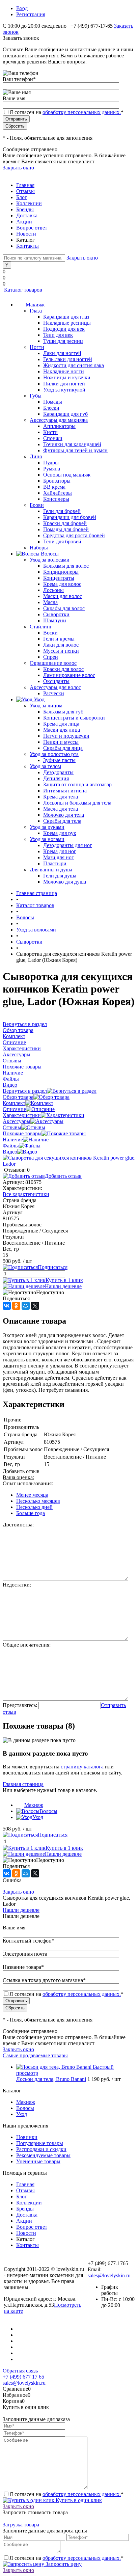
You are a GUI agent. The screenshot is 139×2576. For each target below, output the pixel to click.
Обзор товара (18, 1097)
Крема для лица (61, 724)
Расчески (54, 693)
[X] (35, 1306)
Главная (25, 185)
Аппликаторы (59, 426)
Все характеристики (26, 1194)
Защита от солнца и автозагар (77, 784)
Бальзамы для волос (66, 566)
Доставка (27, 215)
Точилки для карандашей (72, 444)
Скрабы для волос (64, 608)
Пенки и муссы (61, 742)
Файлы (11, 1146)
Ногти (37, 347)
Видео (10, 1152)
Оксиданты (56, 681)
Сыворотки (56, 614)
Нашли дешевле (63, 1286)
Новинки (27, 2137)
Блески (51, 408)
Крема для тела (61, 797)
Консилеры (56, 499)
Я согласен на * (66, 2494)
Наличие (13, 1140)
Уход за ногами (47, 839)
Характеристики (22, 1115)
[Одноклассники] (16, 1306)
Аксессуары (17, 1121)
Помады (53, 402)
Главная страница (23, 1784)
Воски (50, 633)
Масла (50, 602)
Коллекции (29, 203)
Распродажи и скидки (41, 2149)
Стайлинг (41, 627)
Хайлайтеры (58, 493)
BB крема (54, 487)
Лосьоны (53, 590)
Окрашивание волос (53, 663)
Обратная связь (20, 2371)
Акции (24, 222)
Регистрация (31, 14)
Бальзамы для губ (63, 712)
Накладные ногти (64, 371)
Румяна (52, 469)
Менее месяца (32, 1495)
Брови (37, 505)
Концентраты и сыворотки (74, 718)
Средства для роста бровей (74, 535)
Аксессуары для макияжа (59, 420)
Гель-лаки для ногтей (68, 359)
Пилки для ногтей (64, 384)
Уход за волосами (50, 560)
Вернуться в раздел (25, 1091)
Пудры (51, 463)
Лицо (36, 456)
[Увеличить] (69, 1164)
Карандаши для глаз (66, 317)
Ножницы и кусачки (67, 377)
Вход (22, 8)
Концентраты (59, 578)
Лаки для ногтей (62, 353)
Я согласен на (66, 112)
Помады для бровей (66, 529)
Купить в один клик (78, 2500)
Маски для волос (63, 596)
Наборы (39, 548)
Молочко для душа (65, 882)
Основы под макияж (67, 475)
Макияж (34, 1805)
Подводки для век (64, 329)
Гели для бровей (62, 511)
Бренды (25, 209)
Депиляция (56, 778)
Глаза (36, 311)
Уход (38, 1817)
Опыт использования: (28, 1483)
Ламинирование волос (69, 675)
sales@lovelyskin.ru (109, 2275)
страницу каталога (82, 1767)
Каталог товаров (22, 290)
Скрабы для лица (63, 748)
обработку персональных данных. (82, 112)
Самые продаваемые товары (35, 2055)
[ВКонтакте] (7, 1306)
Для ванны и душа (51, 870)
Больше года (31, 1513)
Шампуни (55, 620)
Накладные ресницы (67, 323)
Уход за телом (45, 766)
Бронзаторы (57, 481)
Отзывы (25, 191)
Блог (22, 197)
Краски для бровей (65, 523)
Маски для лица (62, 730)
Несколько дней (34, 1507)
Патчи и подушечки (66, 736)
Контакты (27, 246)
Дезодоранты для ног (68, 845)
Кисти (50, 432)
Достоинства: (18, 1525)
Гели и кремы (59, 639)
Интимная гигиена (65, 791)
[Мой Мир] (26, 1306)
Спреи (51, 657)
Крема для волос (62, 584)
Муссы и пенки (61, 651)
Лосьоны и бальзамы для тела (77, 803)
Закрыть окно (18, 168)
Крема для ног (60, 851)
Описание (14, 1109)
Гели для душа (60, 876)
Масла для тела (61, 809)
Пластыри (55, 863)
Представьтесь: (20, 1705)
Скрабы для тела (62, 821)
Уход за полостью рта (54, 754)
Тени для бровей (62, 541)
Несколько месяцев (38, 1501)
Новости (26, 234)
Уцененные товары (38, 2161)
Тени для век (58, 335)
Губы (36, 396)
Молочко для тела (64, 815)
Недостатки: (17, 1585)
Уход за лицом (46, 706)
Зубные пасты (59, 760)
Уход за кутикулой (64, 390)
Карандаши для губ (65, 414)
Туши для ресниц (63, 341)
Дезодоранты (58, 772)
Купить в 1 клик (64, 1280)
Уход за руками (47, 827)
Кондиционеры (61, 572)
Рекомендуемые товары (43, 2155)
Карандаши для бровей (70, 517)
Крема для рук (60, 833)
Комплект (14, 1103)
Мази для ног (59, 857)
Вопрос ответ (32, 228)
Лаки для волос (61, 645)
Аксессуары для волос (55, 687)
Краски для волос (63, 669)
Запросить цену (63, 2564)
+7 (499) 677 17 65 (23, 2377)
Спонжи (53, 438)
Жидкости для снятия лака (74, 365)
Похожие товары (22, 1133)
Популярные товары (40, 2143)
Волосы (48, 1811)
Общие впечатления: (27, 1645)
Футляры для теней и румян (75, 450)
